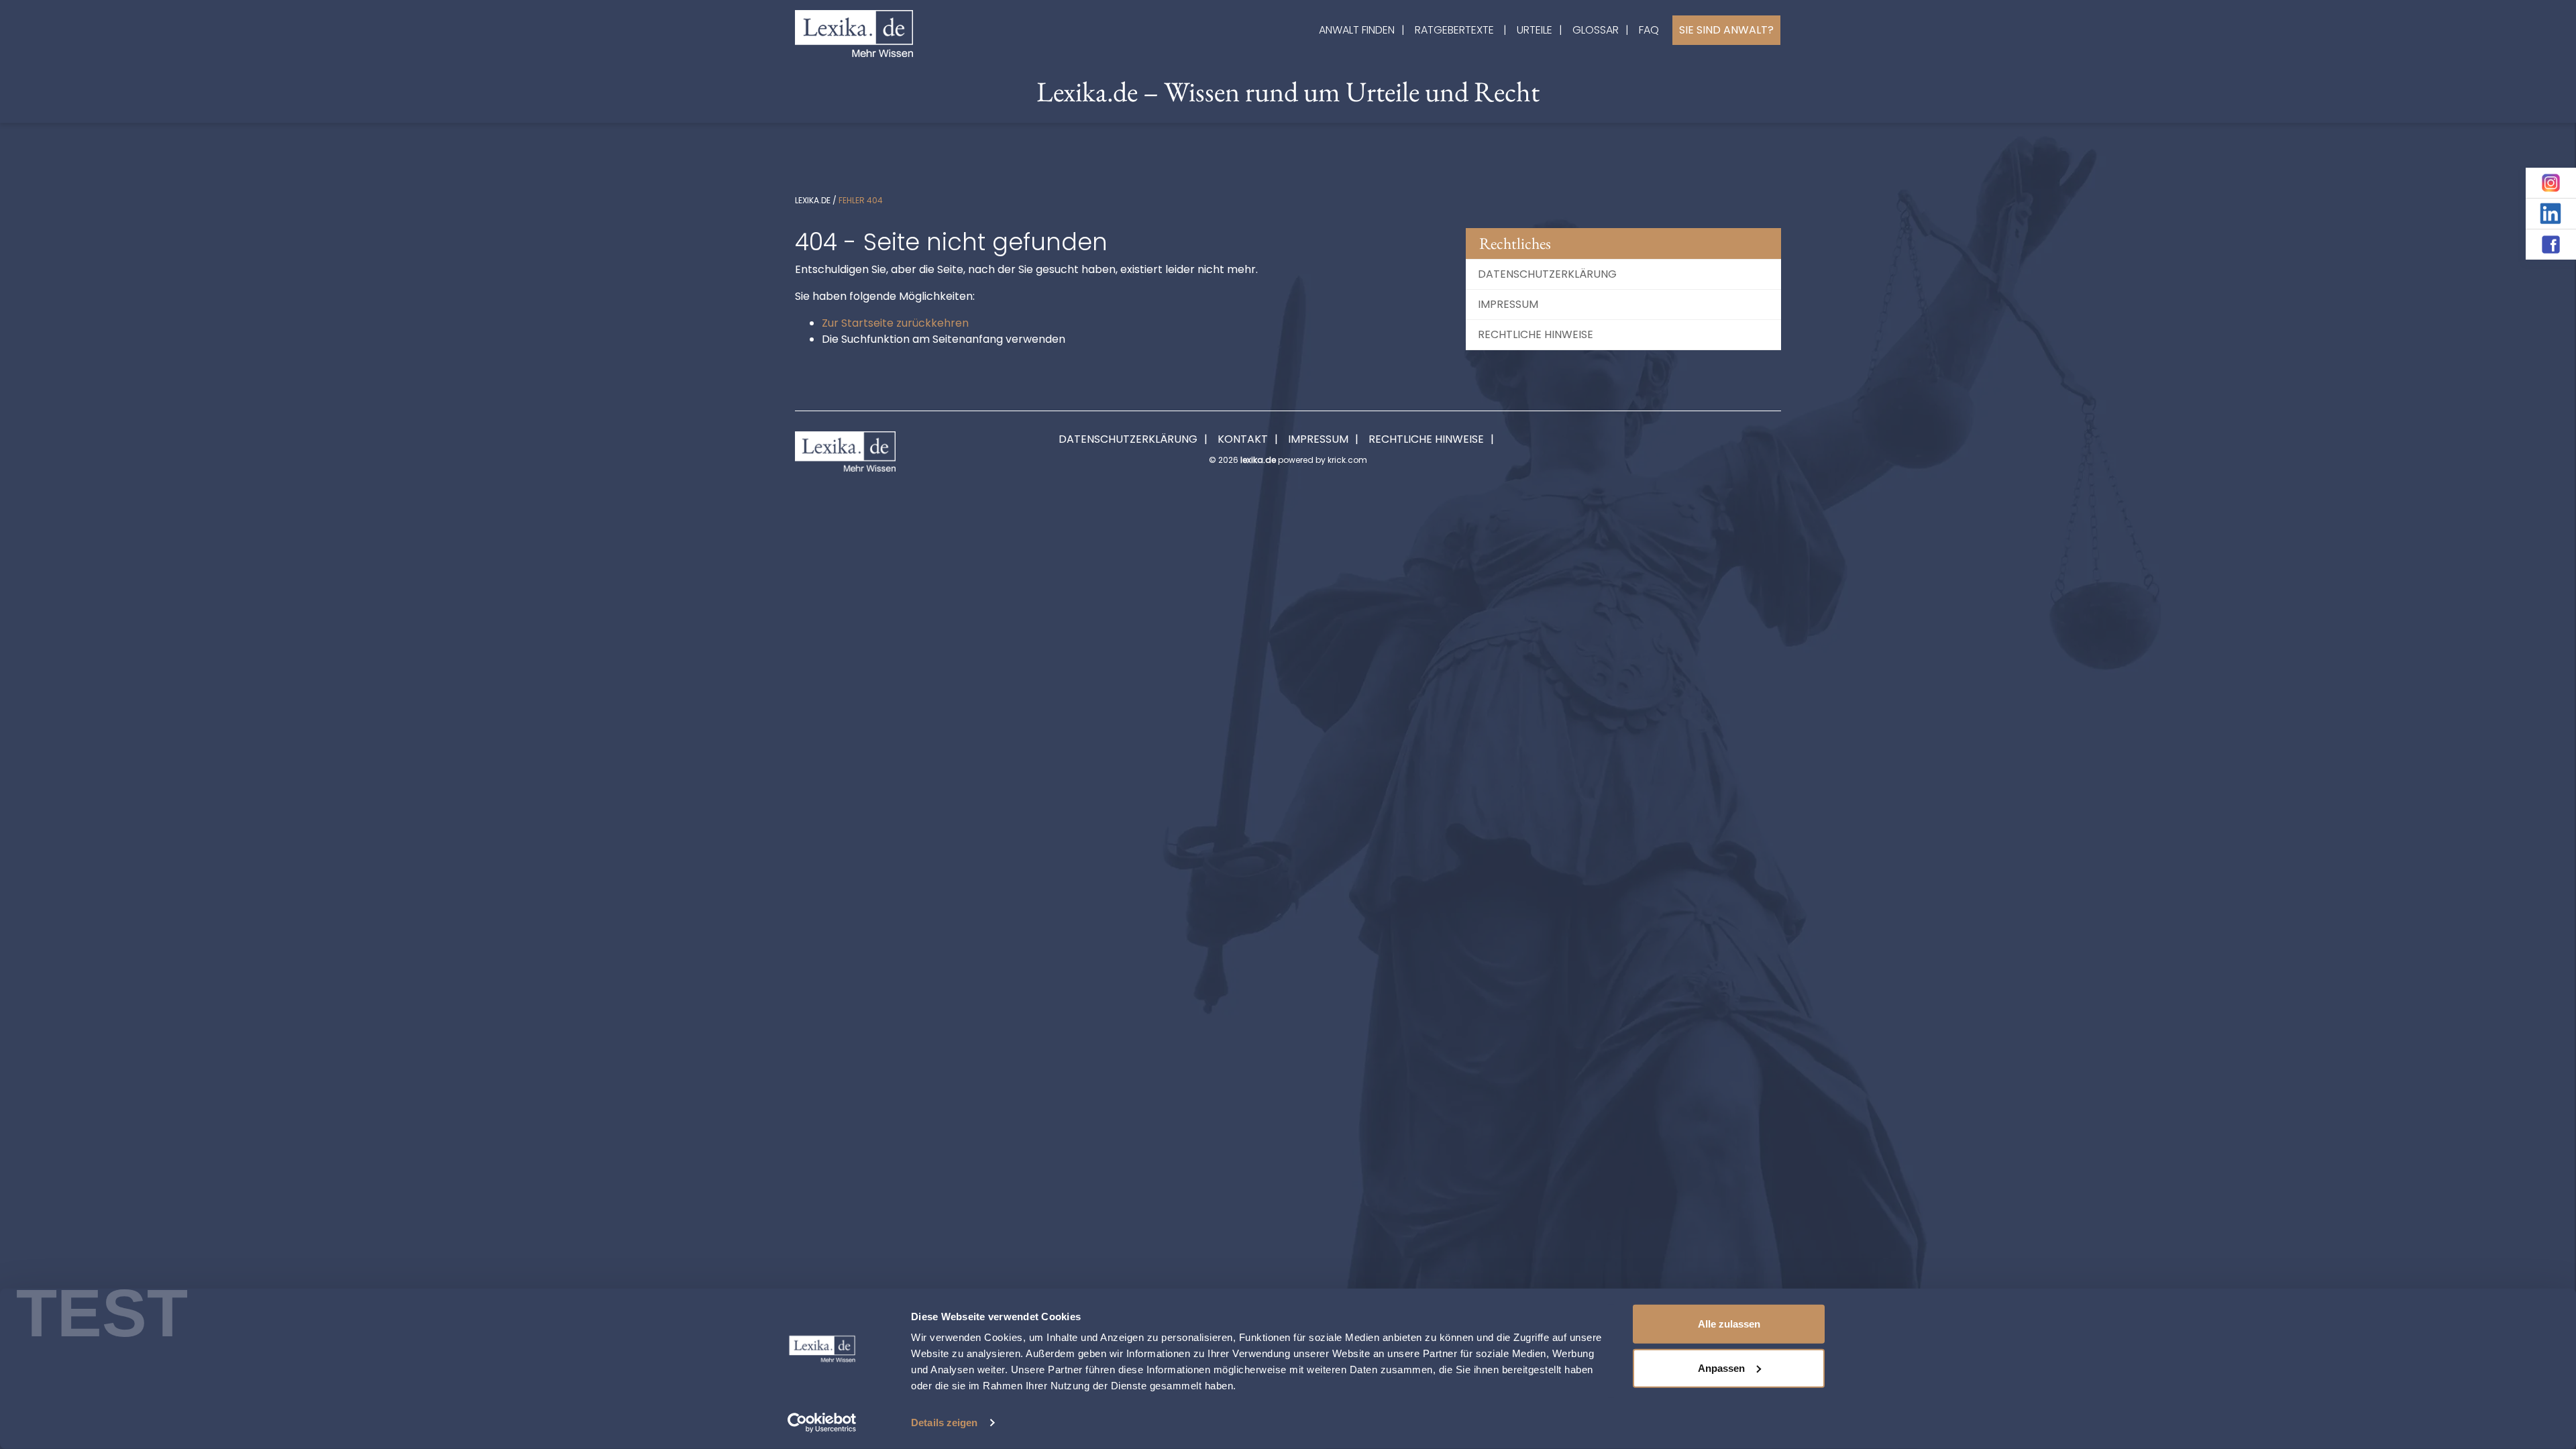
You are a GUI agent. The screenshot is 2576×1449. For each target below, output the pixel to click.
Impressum (1508, 304)
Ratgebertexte (1454, 30)
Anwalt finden (1357, 30)
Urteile (1535, 30)
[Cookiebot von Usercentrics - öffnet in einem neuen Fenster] (822, 1423)
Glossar (1596, 30)
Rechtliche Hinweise (1536, 334)
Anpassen (1721, 1367)
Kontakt (1243, 439)
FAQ (1649, 30)
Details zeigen (944, 1423)
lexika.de (813, 200)
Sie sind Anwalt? (1726, 30)
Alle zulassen (1729, 1324)
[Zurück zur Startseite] (854, 33)
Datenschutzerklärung (1547, 274)
